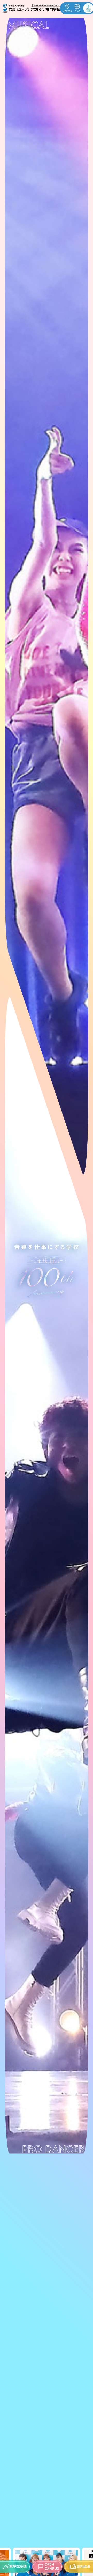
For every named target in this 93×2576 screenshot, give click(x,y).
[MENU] (85, 8)
